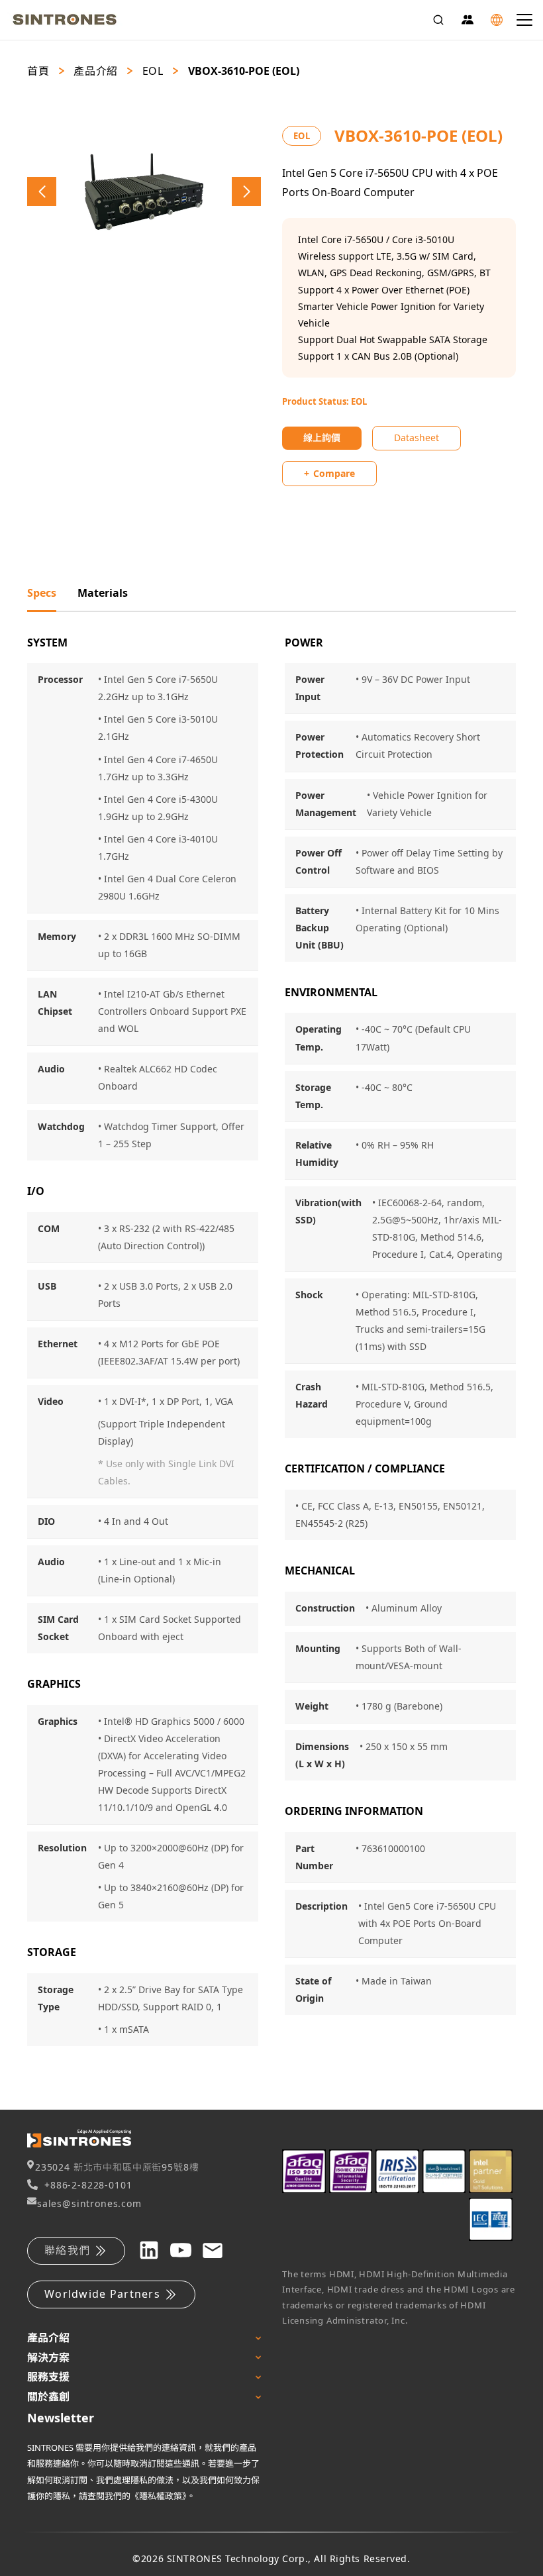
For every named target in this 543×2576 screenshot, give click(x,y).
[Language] (497, 20)
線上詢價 (322, 438)
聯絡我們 (67, 2250)
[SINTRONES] (65, 20)
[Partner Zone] (468, 20)
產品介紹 (96, 71)
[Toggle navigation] (524, 20)
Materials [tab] (103, 593)
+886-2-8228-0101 (88, 2185)
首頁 (38, 71)
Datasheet (417, 438)
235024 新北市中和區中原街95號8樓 (117, 2167)
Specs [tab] (42, 593)
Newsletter (61, 2418)
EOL (153, 71)
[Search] (438, 20)
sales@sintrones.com (89, 2203)
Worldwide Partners (102, 2294)
